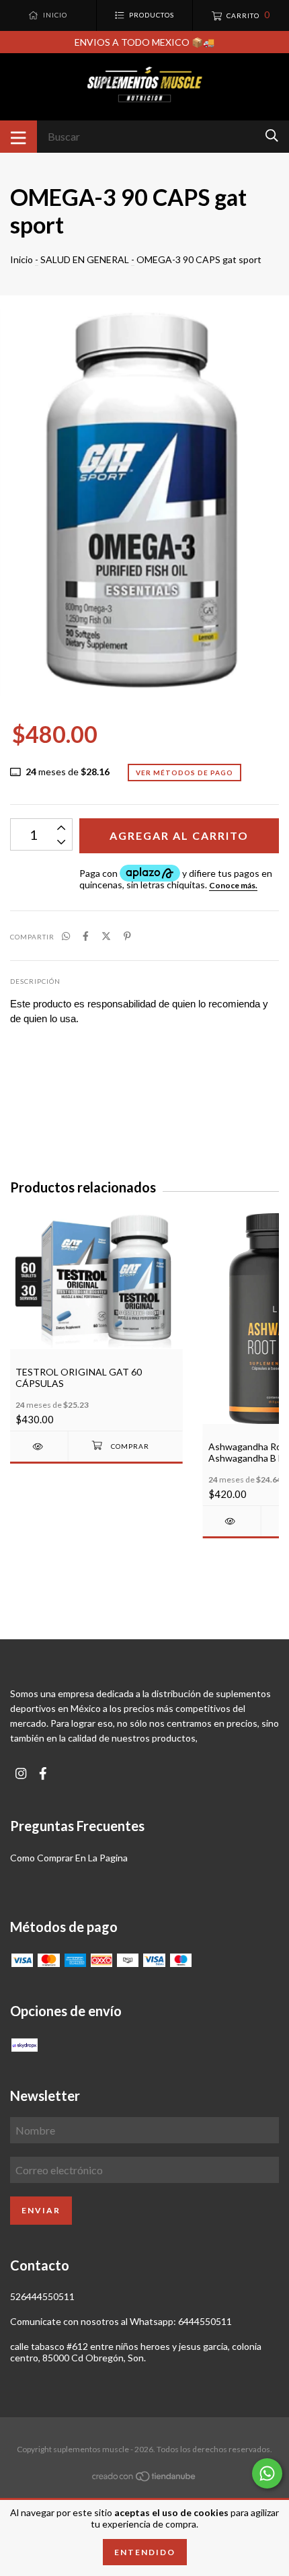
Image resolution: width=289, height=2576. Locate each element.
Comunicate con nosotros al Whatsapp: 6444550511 (121, 2321)
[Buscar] (272, 136)
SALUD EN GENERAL (85, 259)
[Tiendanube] (144, 2479)
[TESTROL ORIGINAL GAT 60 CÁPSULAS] (39, 1446)
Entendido (145, 2552)
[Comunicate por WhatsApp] (267, 2473)
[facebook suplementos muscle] (43, 1774)
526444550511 (42, 2296)
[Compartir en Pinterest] (127, 936)
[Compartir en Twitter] (106, 936)
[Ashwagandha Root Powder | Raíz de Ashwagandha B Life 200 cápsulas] (232, 1521)
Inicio (22, 259)
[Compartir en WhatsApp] (66, 936)
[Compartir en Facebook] (86, 936)
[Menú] (18, 137)
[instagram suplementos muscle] (21, 1774)
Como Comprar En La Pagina (69, 1858)
